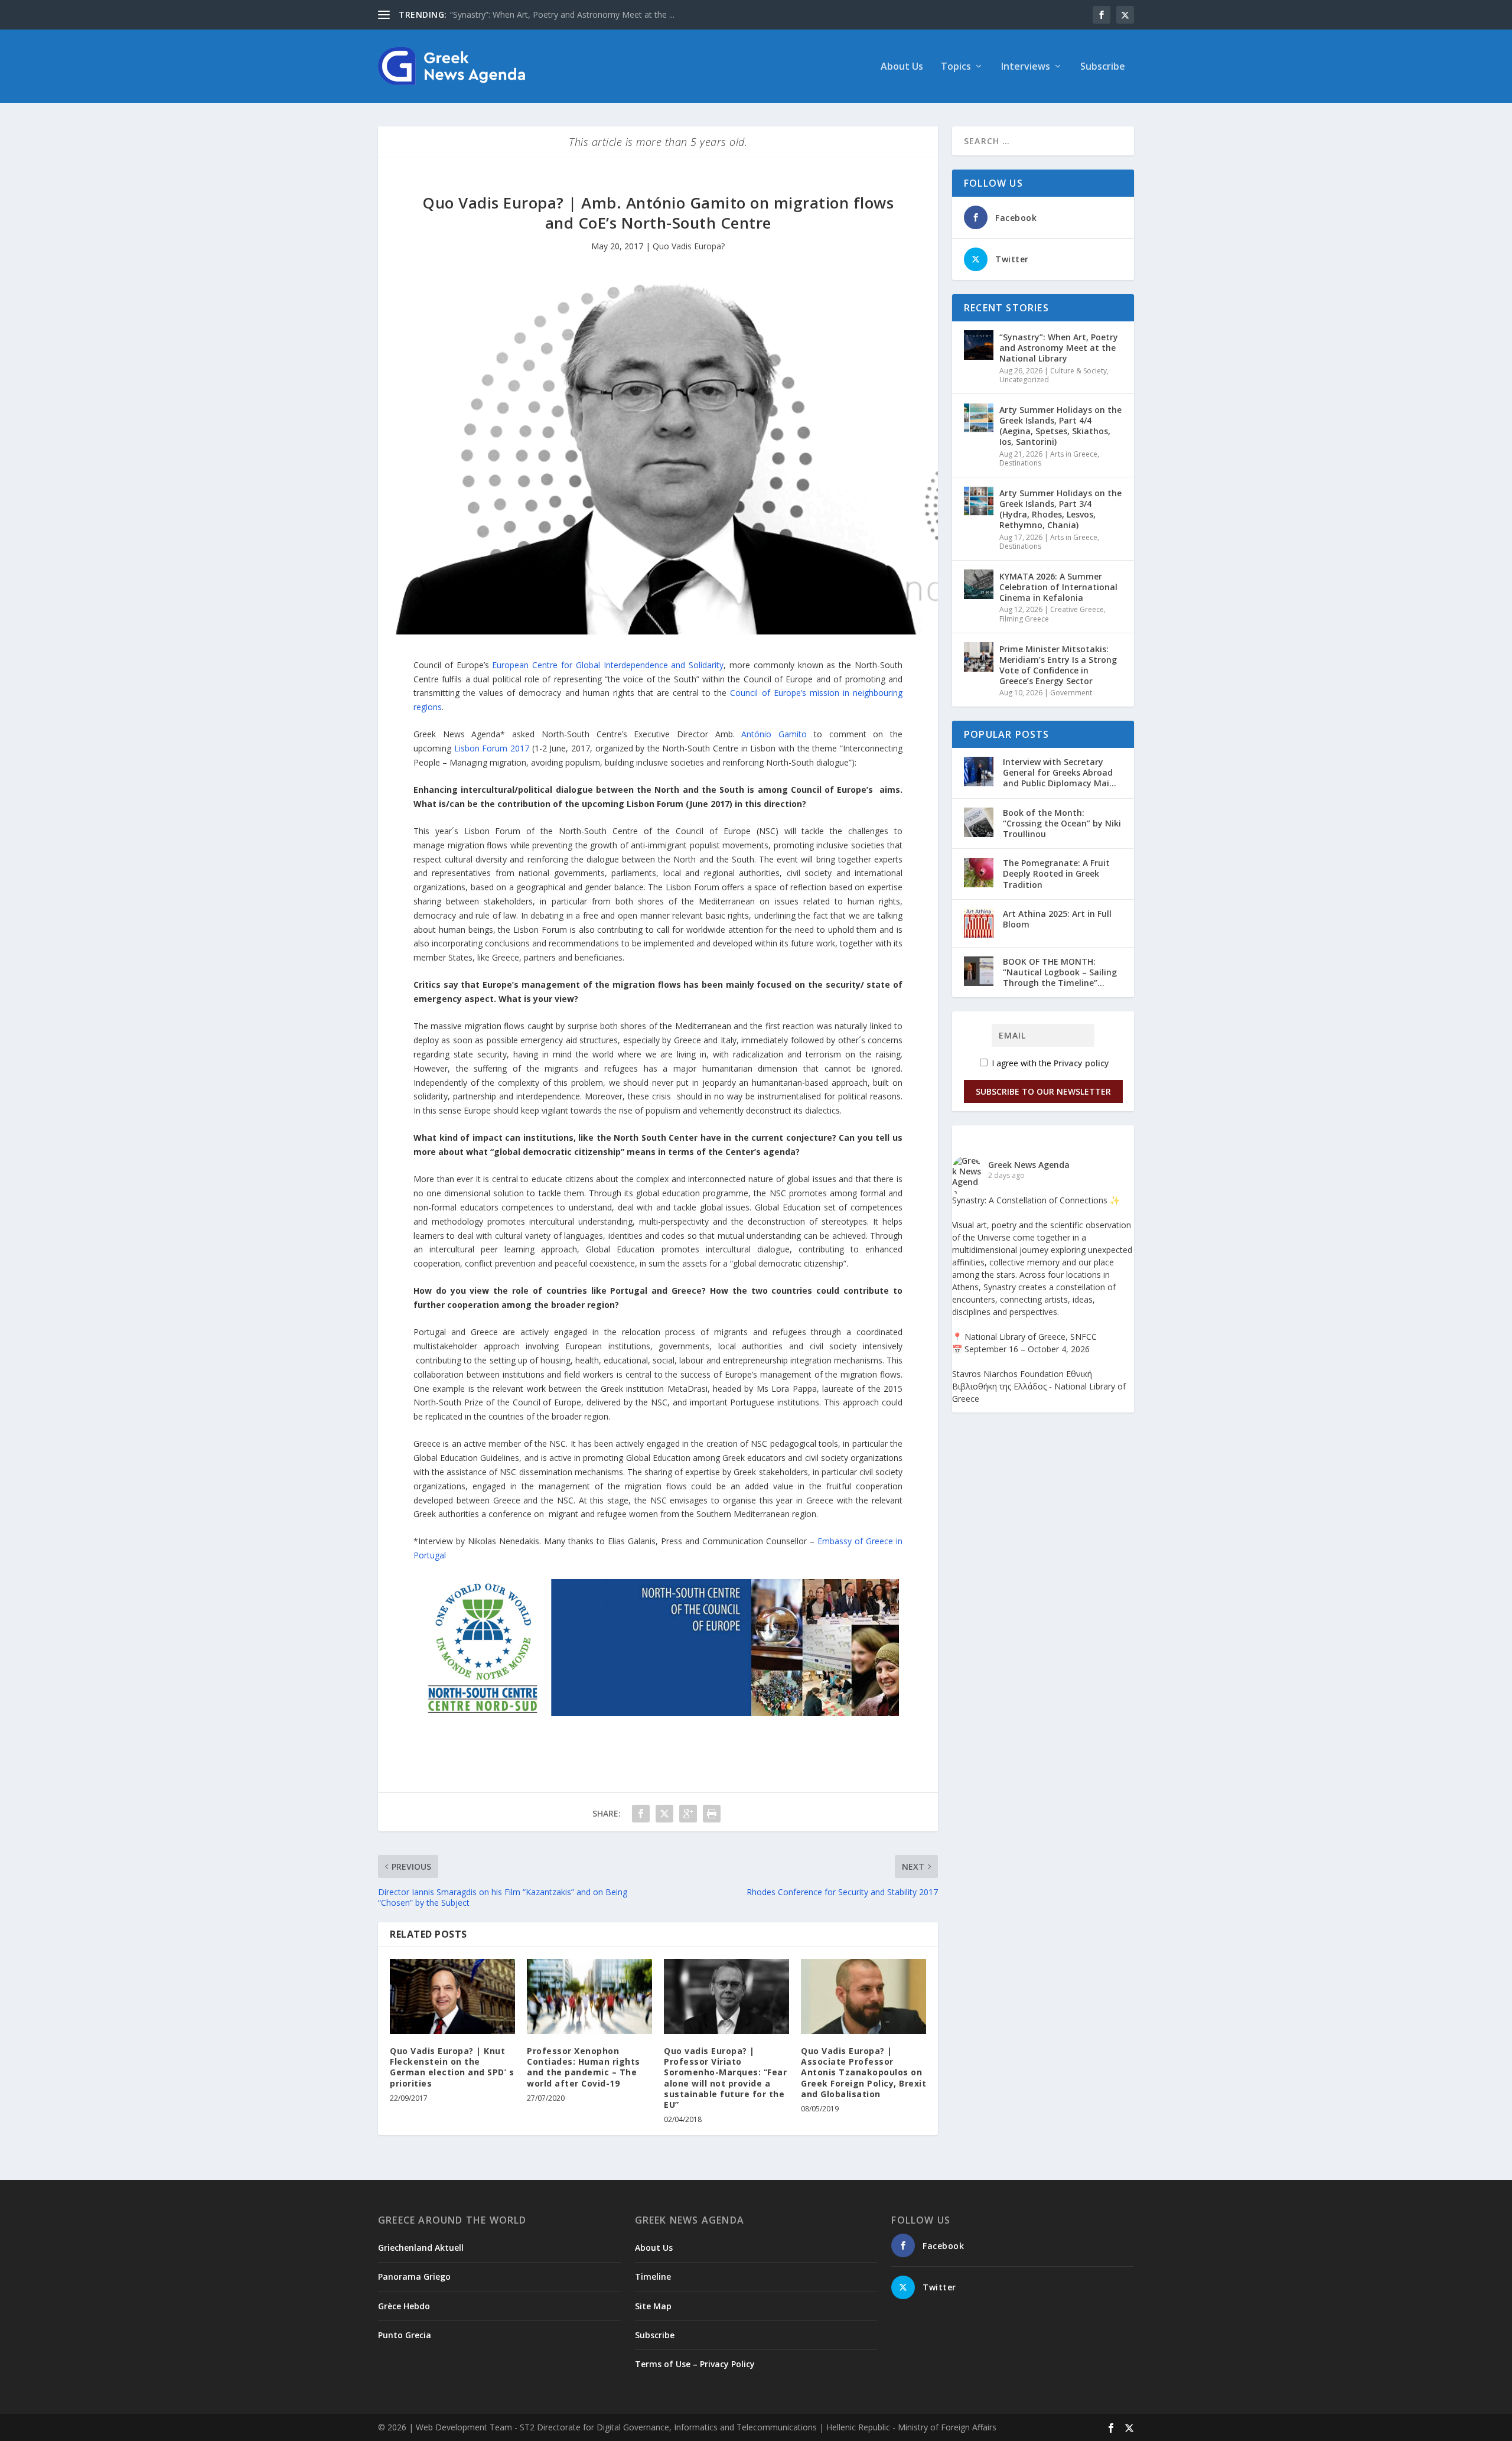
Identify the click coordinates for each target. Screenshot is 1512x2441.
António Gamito (774, 734)
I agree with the (1049, 1063)
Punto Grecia (405, 2335)
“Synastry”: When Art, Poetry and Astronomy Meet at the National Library (1059, 348)
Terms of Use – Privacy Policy (695, 2364)
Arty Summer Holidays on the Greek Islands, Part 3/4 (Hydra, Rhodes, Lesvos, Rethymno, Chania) (1060, 509)
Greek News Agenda (1029, 1165)
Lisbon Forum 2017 (493, 748)
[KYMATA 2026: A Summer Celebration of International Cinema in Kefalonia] (979, 584)
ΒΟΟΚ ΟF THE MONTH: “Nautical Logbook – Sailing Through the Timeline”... (1060, 972)
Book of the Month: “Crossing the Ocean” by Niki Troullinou (1062, 823)
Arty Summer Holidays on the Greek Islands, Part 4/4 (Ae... (561, 14)
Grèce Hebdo (404, 2306)
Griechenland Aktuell (421, 2248)
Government (1071, 693)
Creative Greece (1077, 609)
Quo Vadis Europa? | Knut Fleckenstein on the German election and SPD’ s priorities (452, 2067)
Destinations (1020, 463)
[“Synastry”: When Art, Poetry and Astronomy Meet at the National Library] (979, 345)
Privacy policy (1081, 1063)
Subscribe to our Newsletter (1043, 1091)
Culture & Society (1078, 371)
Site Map (653, 2306)
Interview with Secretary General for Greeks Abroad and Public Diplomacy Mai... (1060, 772)
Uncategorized (1024, 380)
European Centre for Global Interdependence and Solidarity (608, 665)
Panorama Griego (414, 2276)
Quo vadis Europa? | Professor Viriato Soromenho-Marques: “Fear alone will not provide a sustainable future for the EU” (725, 2078)
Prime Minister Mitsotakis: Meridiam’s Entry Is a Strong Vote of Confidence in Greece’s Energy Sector (1058, 665)
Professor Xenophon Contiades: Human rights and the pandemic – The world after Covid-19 (584, 2067)
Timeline (653, 2276)
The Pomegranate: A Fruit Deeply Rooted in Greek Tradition (1056, 873)
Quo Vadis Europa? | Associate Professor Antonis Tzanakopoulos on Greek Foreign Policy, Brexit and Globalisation (863, 2072)
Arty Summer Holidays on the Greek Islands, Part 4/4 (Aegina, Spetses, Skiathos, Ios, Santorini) (1060, 426)
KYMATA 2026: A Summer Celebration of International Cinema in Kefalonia (1058, 587)
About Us (902, 67)
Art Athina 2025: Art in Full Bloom (1057, 919)
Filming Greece (1024, 619)
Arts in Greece (1074, 454)
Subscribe (1103, 67)
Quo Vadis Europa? (689, 246)
